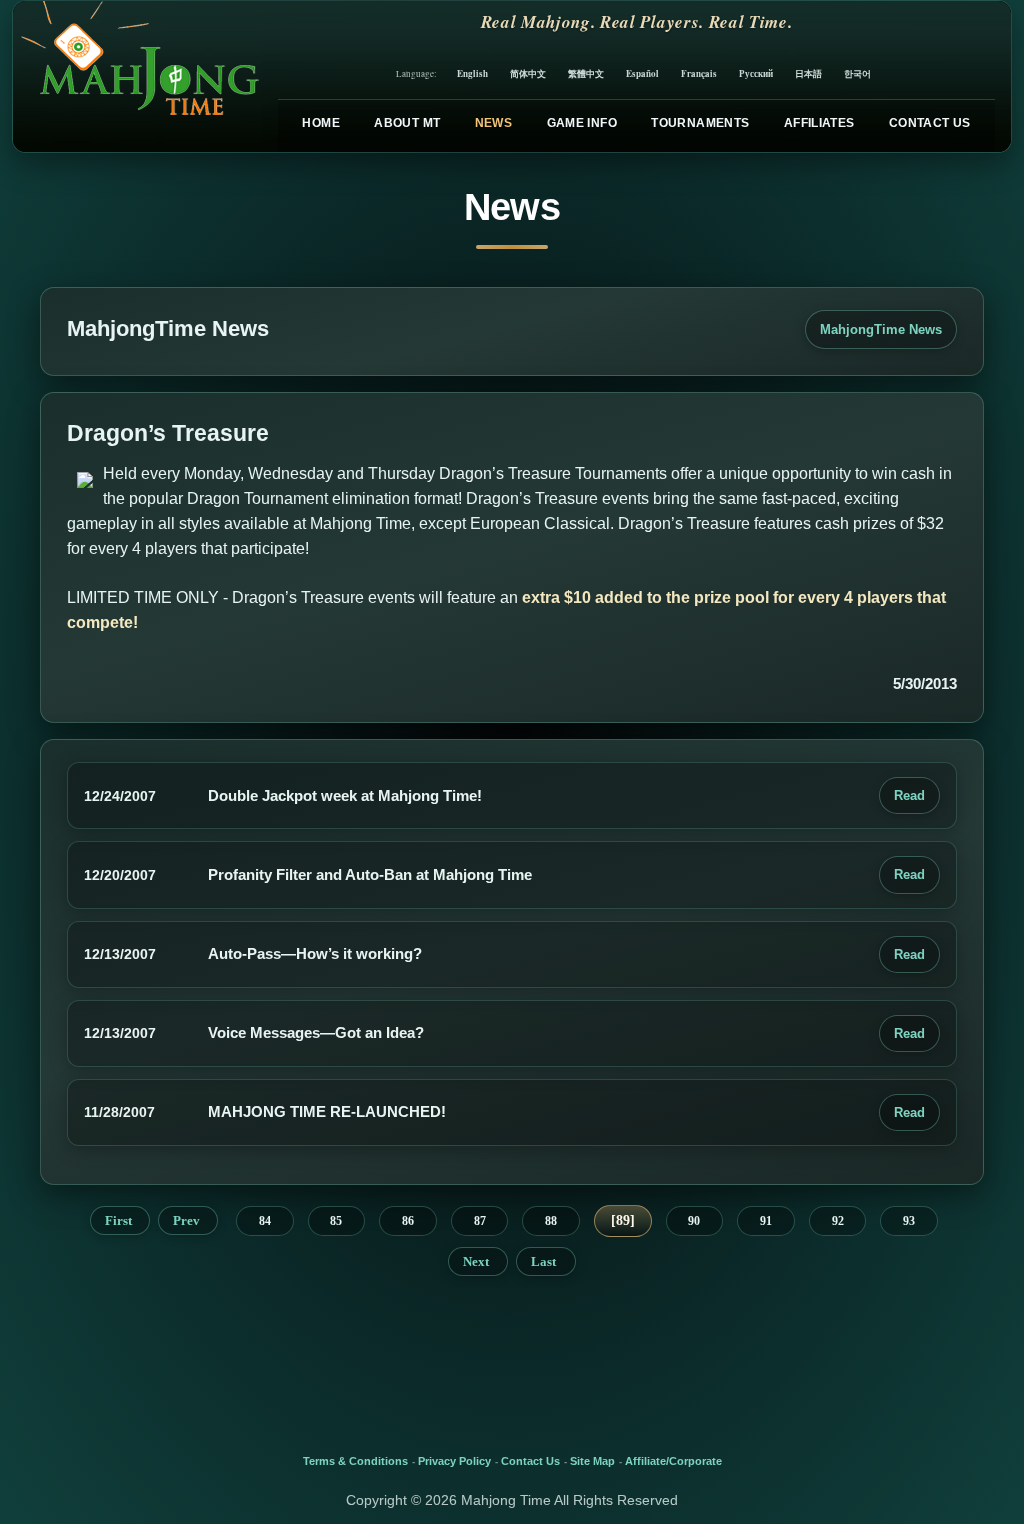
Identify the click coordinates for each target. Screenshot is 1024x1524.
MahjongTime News (881, 329)
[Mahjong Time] (137, 76)
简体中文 (528, 73)
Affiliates (819, 123)
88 (551, 1221)
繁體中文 (586, 73)
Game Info (582, 123)
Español (642, 73)
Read (909, 795)
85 (336, 1221)
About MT (407, 123)
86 (408, 1221)
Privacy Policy (454, 1461)
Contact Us (930, 123)
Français (699, 73)
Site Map (592, 1461)
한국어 (857, 73)
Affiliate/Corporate (673, 1461)
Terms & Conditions (355, 1461)
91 (766, 1221)
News (493, 123)
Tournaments (700, 123)
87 (480, 1221)
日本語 (808, 73)
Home (320, 123)
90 (694, 1221)
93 (909, 1221)
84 (265, 1221)
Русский (756, 73)
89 (623, 1220)
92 (838, 1221)
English (472, 73)
